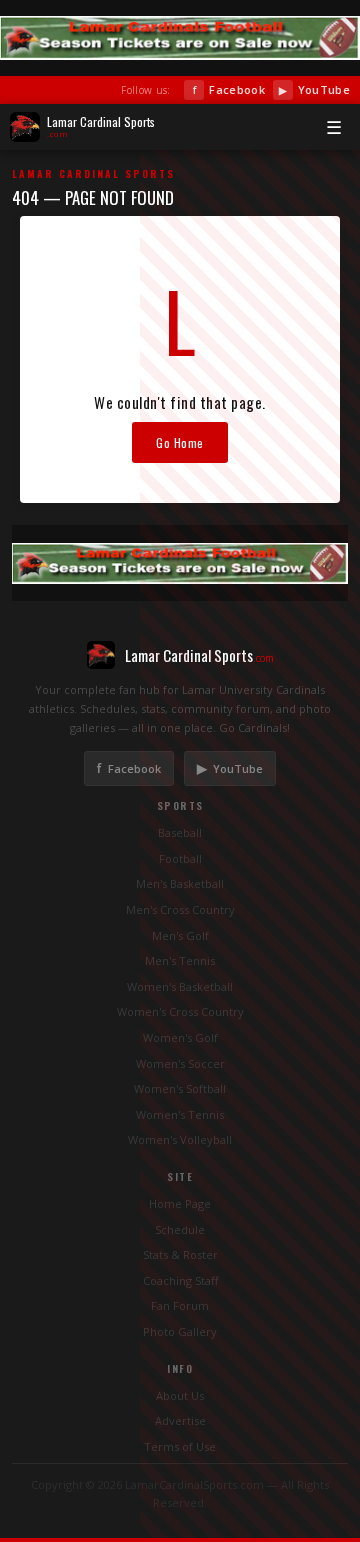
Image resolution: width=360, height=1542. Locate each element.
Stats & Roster (180, 1254)
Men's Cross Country (180, 909)
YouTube (314, 89)
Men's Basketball (180, 883)
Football (180, 858)
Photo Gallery (180, 1331)
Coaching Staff (180, 1280)
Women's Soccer (180, 1063)
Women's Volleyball (180, 1139)
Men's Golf (180, 935)
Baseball (180, 832)
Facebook (228, 89)
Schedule (180, 1229)
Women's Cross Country (180, 1011)
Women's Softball (180, 1088)
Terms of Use (180, 1446)
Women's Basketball (180, 986)
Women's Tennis (180, 1114)
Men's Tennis (180, 960)
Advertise (180, 1420)
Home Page (180, 1203)
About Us (180, 1395)
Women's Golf (180, 1037)
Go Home (180, 442)
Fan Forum (180, 1305)
